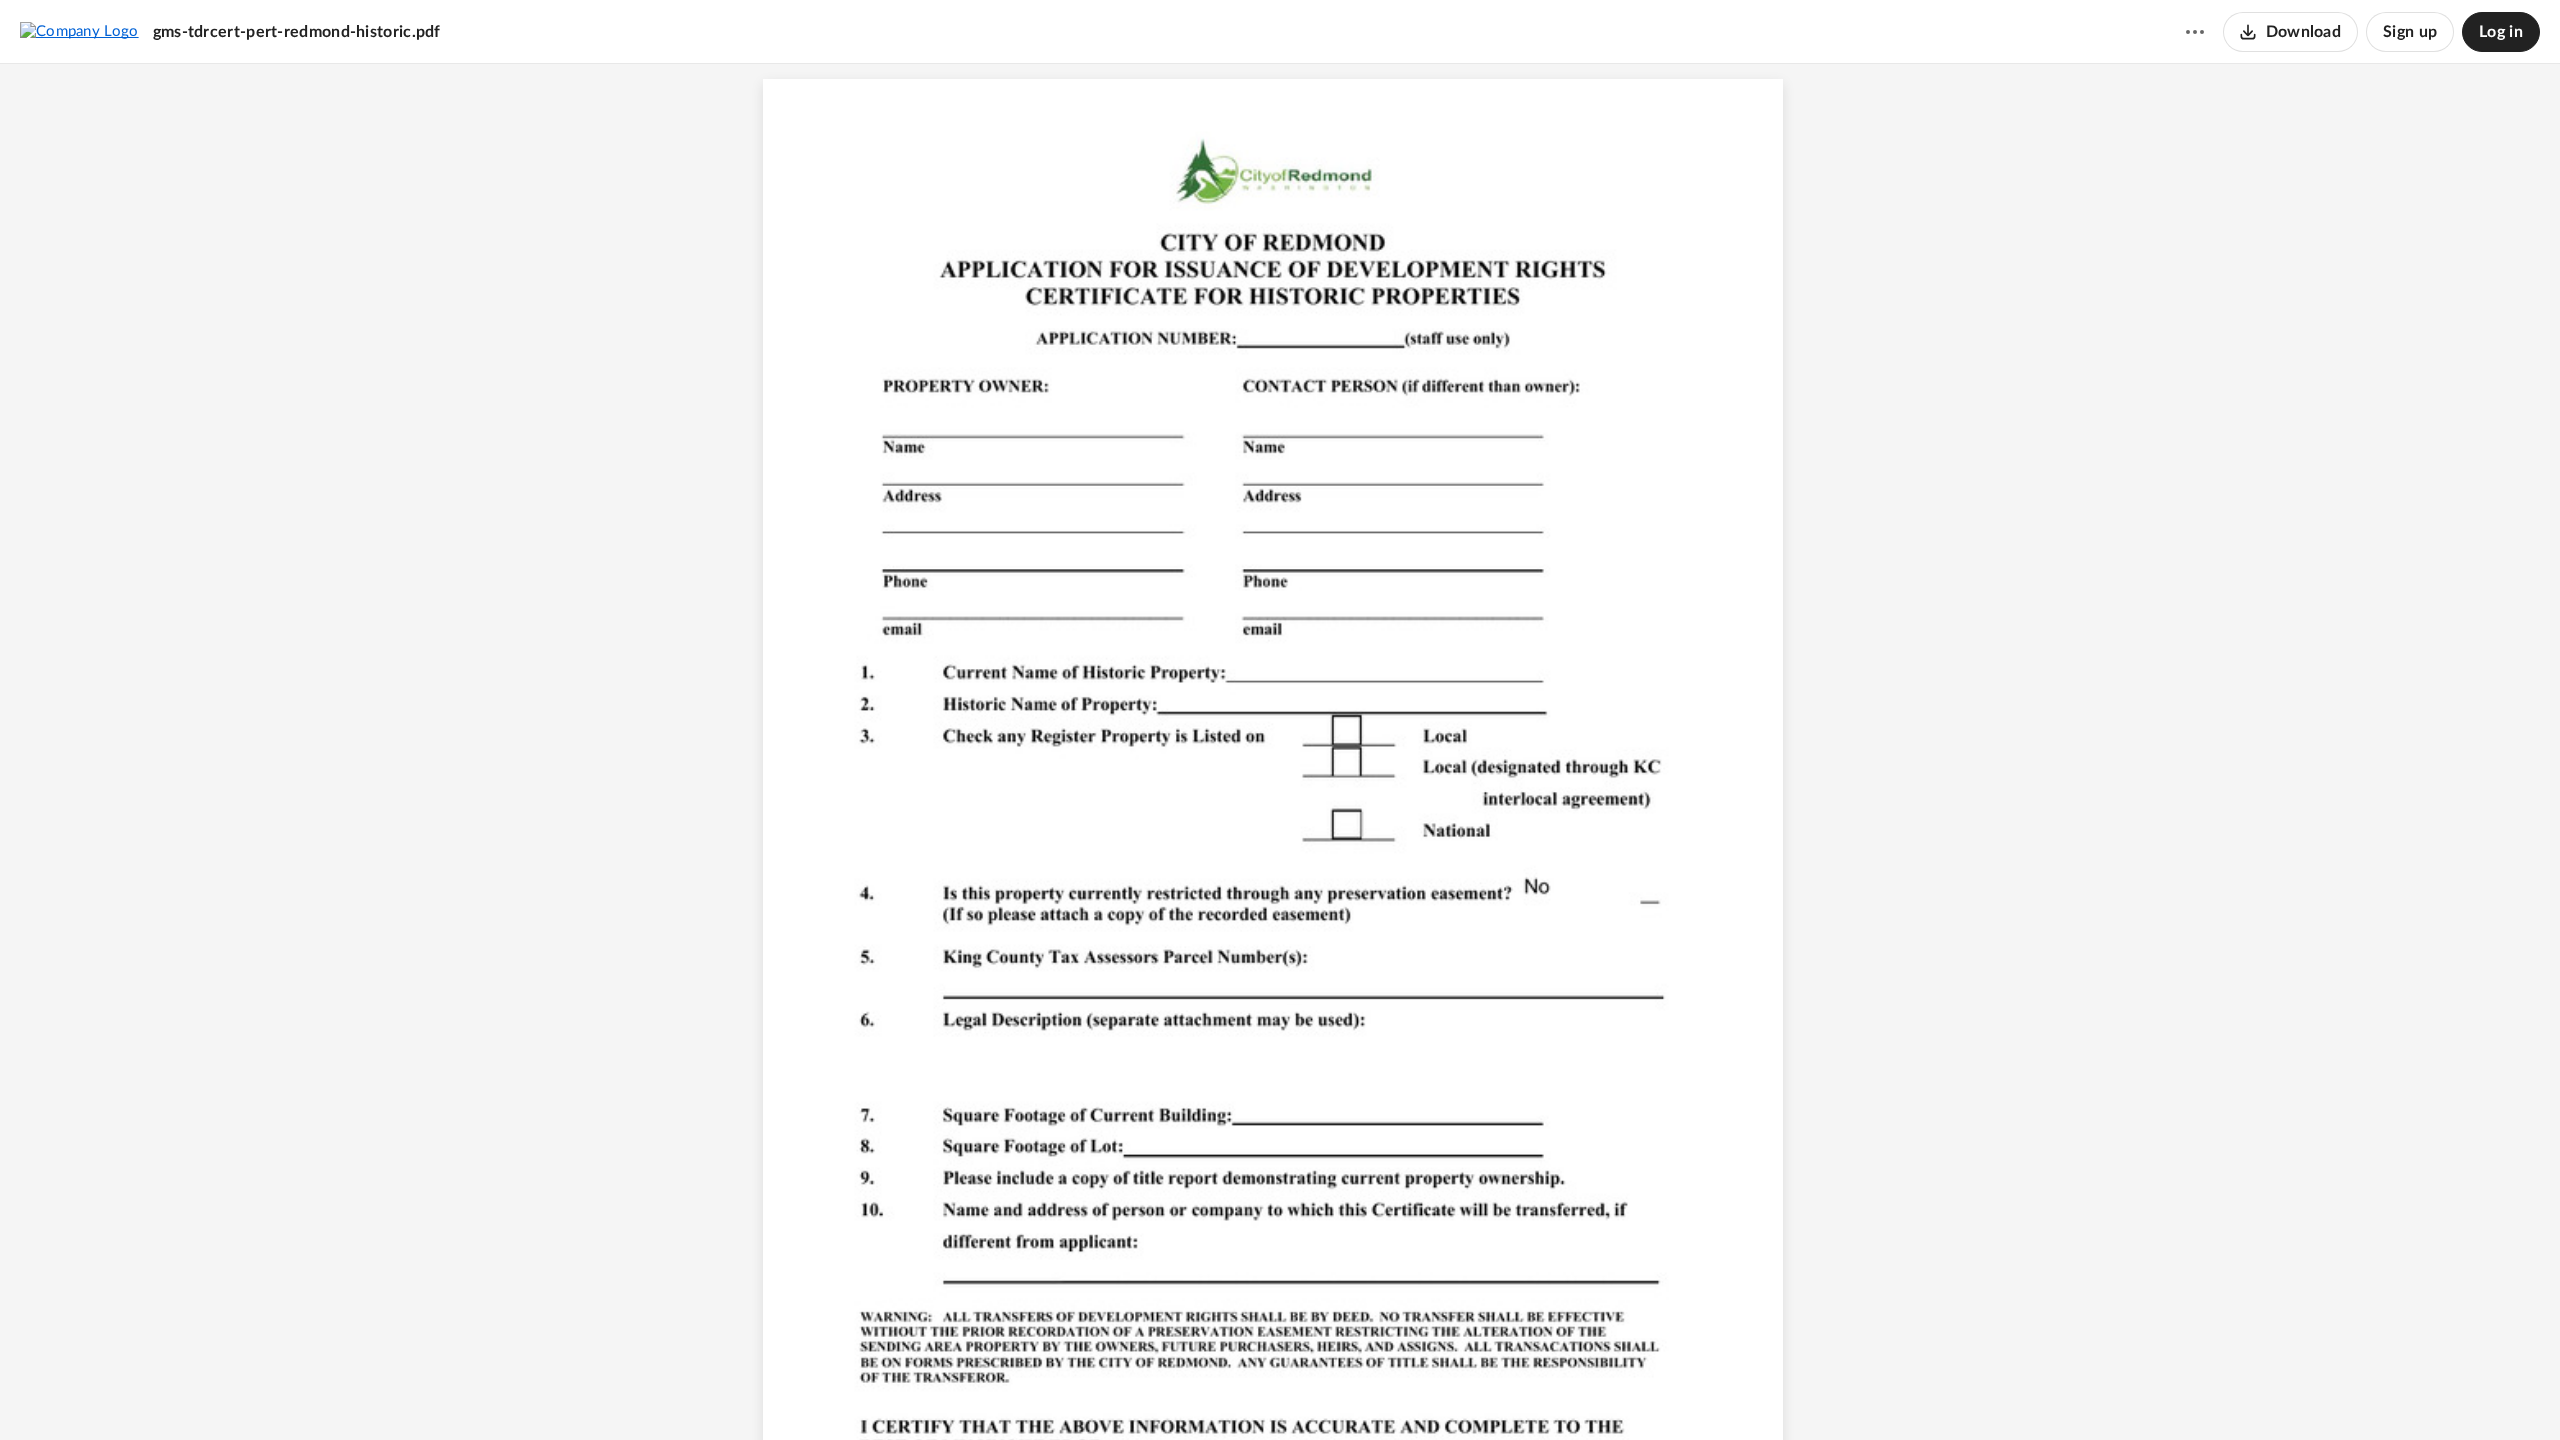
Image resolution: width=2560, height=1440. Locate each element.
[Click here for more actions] (2195, 32)
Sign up (2410, 32)
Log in (2501, 32)
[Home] (79, 31)
